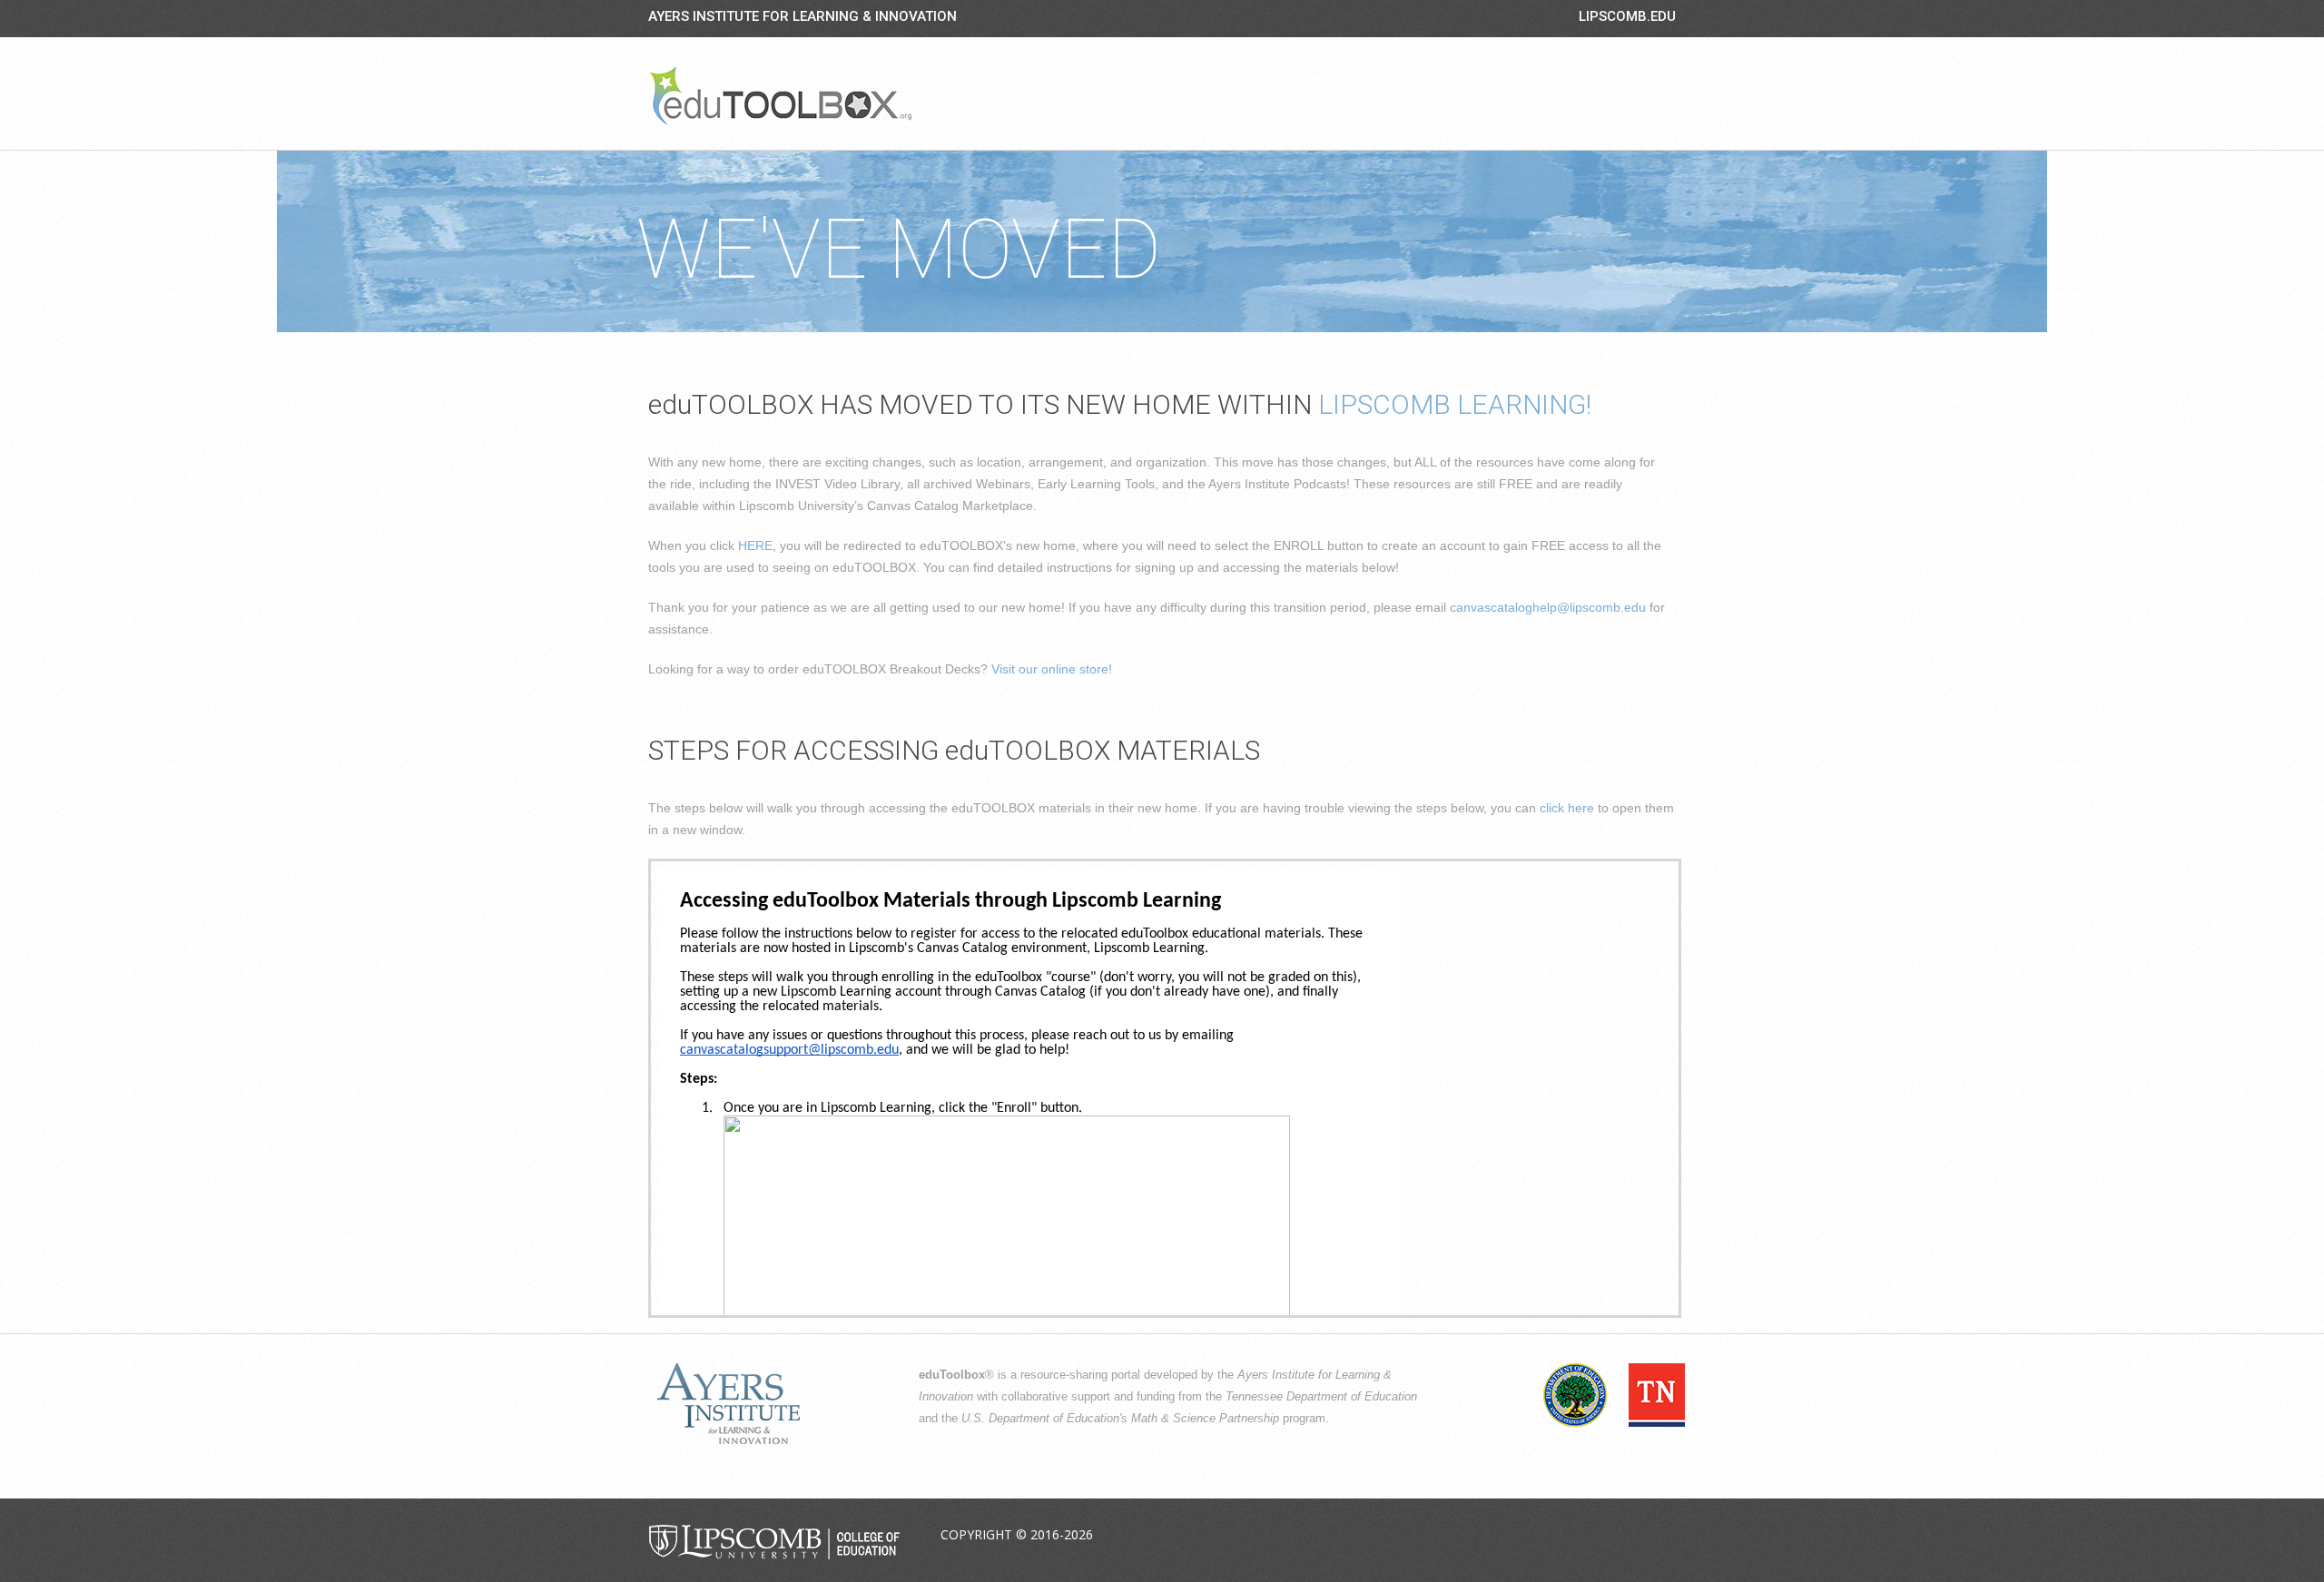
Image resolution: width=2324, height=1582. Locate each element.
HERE (755, 545)
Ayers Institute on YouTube (1618, 1536)
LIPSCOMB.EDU (1627, 16)
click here (1567, 808)
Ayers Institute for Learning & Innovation (803, 16)
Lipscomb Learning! (1455, 404)
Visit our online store (1050, 669)
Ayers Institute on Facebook (1532, 1536)
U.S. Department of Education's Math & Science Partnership (1120, 1419)
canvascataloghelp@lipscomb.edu (1548, 607)
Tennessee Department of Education (1321, 1397)
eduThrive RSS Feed (1660, 1536)
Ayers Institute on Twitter (1575, 1536)
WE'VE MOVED (899, 250)
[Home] (781, 95)
